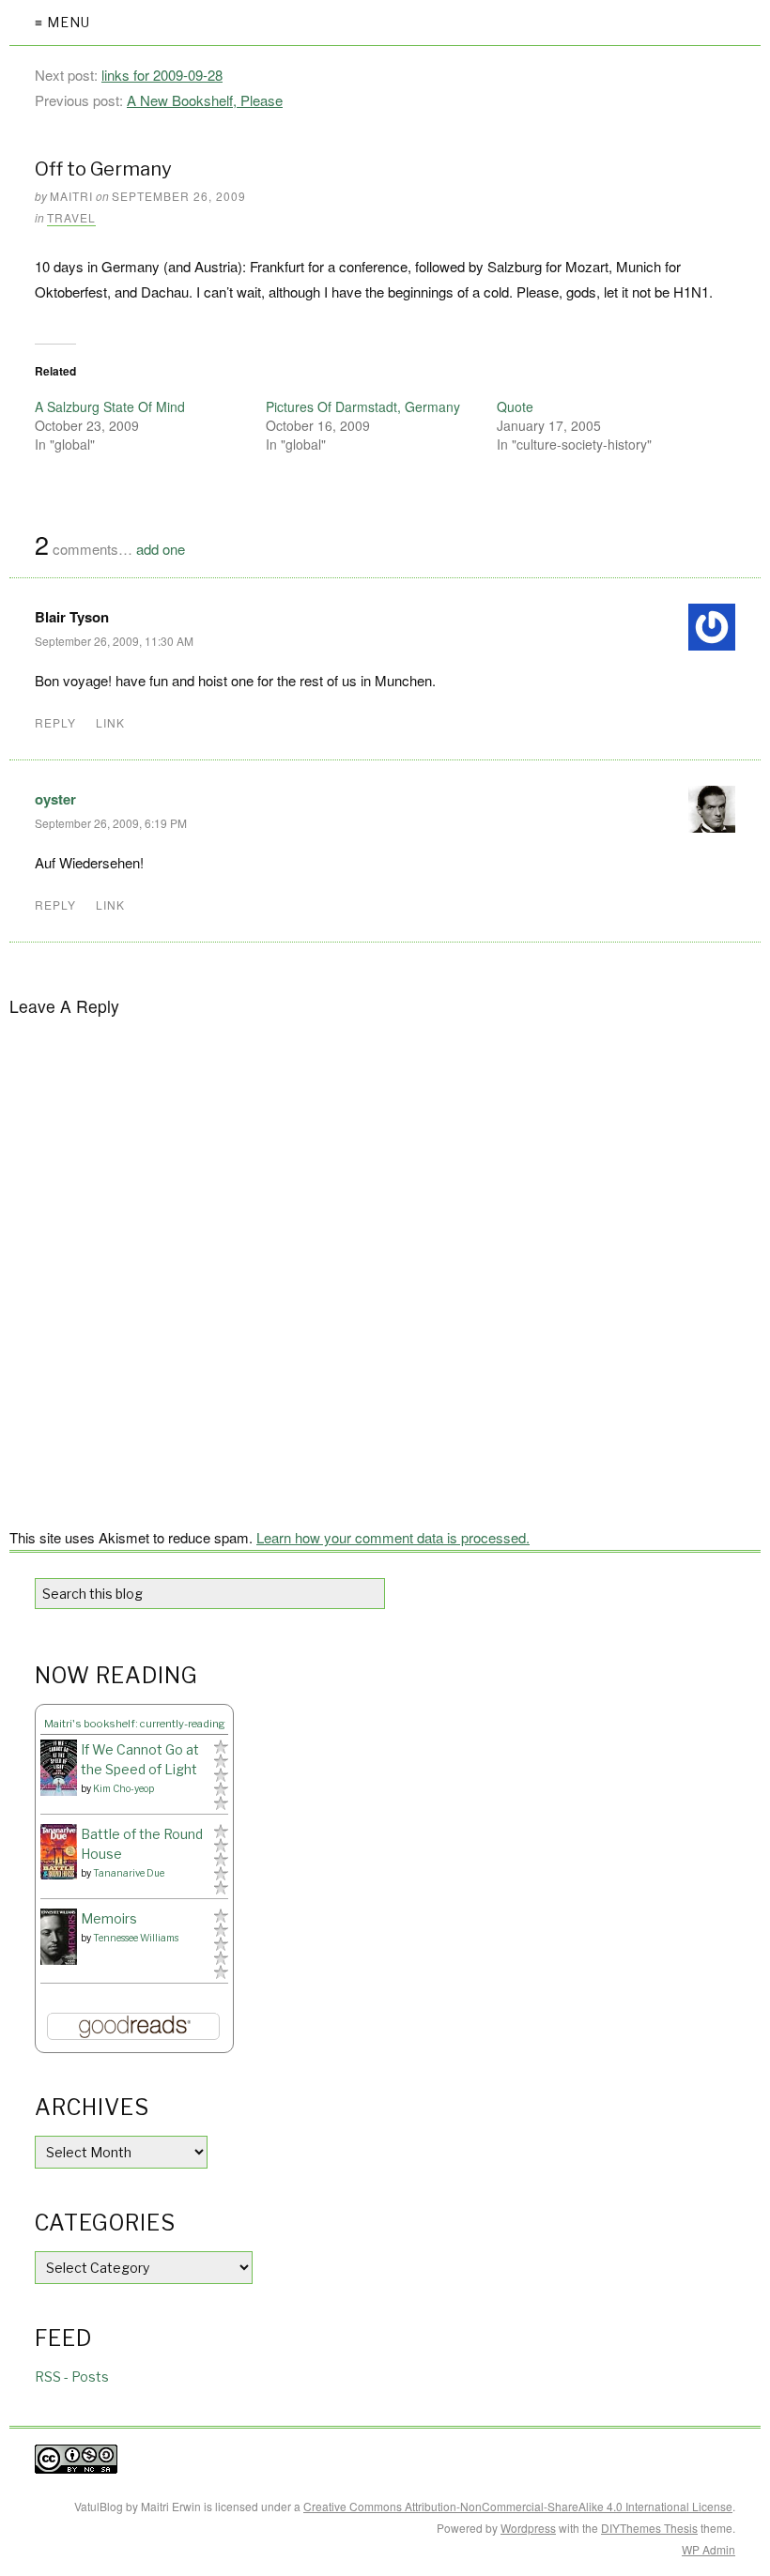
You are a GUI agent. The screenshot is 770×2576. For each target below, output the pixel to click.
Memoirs (109, 1918)
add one (161, 549)
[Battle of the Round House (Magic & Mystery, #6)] (59, 1852)
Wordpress (528, 2528)
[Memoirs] (59, 1937)
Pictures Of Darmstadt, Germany (363, 406)
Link (110, 722)
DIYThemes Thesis (649, 2528)
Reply (55, 722)
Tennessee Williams (136, 1938)
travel (71, 217)
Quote (515, 406)
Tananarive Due (129, 1873)
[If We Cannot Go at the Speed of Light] (59, 1768)
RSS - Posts (72, 2377)
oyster (55, 799)
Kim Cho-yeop (123, 1788)
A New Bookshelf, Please (205, 100)
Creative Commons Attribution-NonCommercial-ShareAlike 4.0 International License (518, 2506)
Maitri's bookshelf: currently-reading (135, 1724)
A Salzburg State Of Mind (110, 406)
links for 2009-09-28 (162, 75)
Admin (708, 2549)
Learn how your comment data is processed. (393, 1537)
